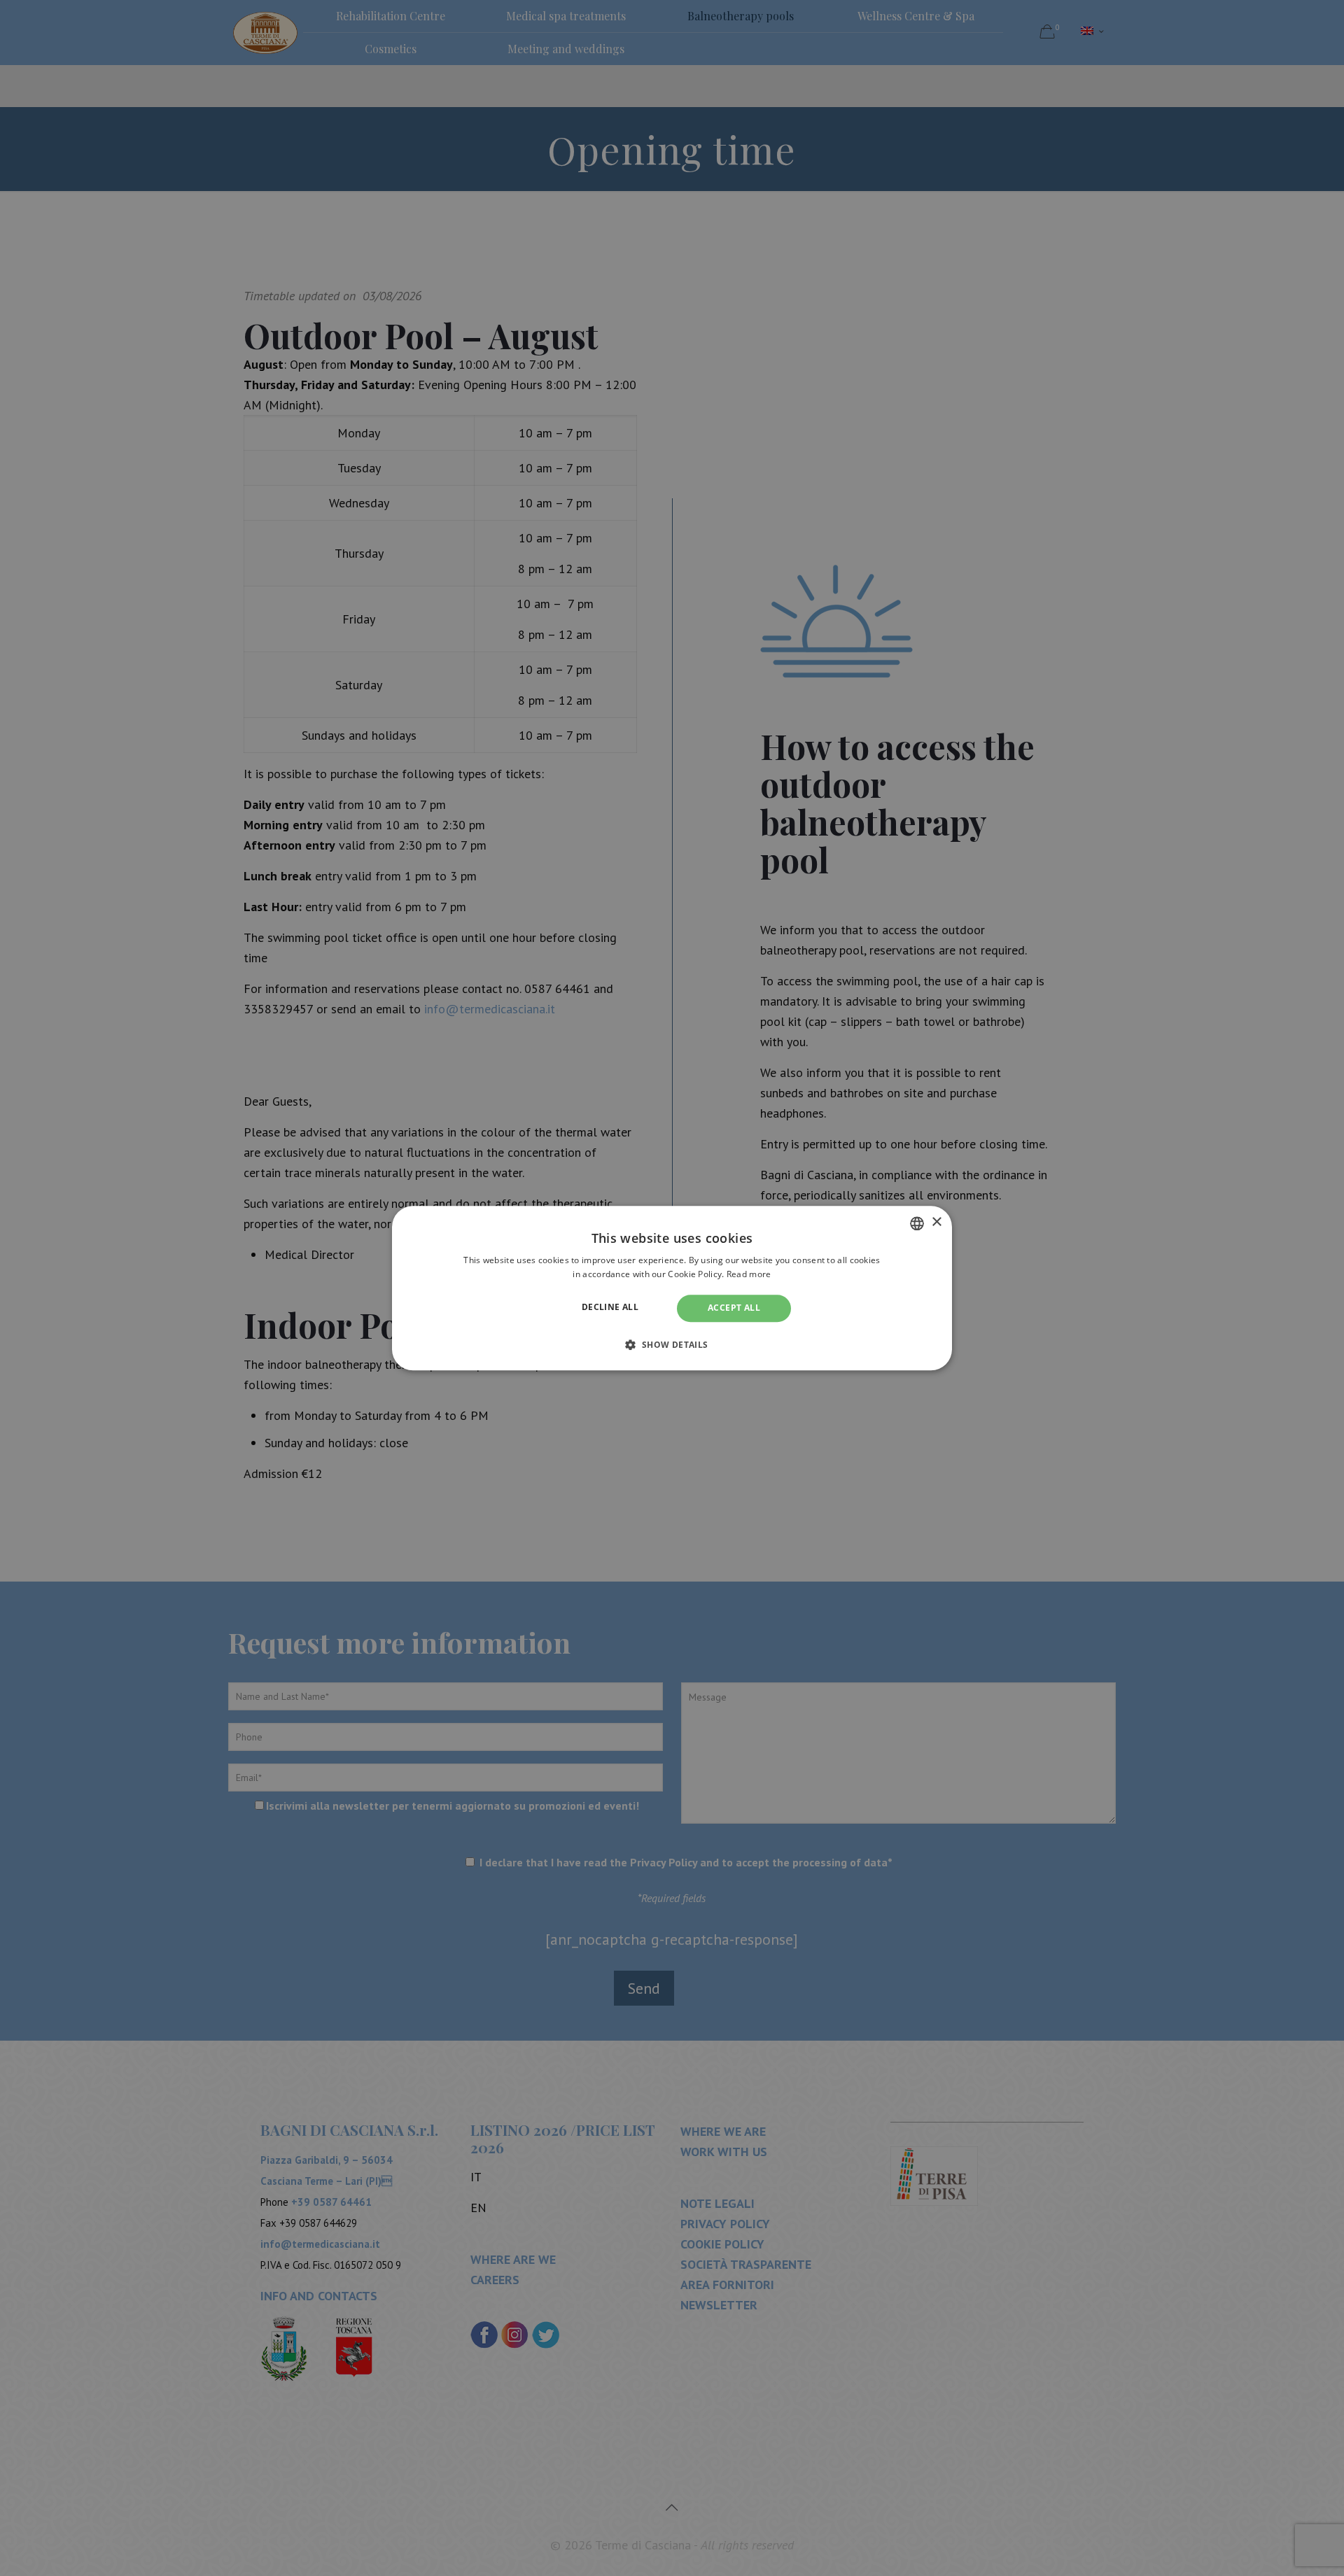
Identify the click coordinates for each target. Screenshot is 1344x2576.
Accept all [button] (734, 1308)
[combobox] (917, 1223)
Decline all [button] (610, 1308)
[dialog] (672, 1288)
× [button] (936, 1222)
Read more (749, 1274)
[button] (672, 1344)
